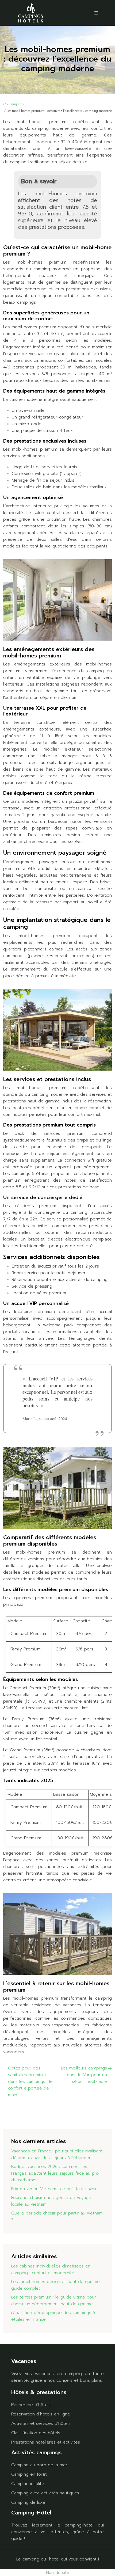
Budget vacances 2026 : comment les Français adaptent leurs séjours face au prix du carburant (55, 2173)
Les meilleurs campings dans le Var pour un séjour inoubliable (84, 2075)
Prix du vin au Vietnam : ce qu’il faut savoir (54, 2189)
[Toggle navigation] (96, 13)
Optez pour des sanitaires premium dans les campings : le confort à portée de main (30, 2082)
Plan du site (58, 2573)
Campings (17, 104)
